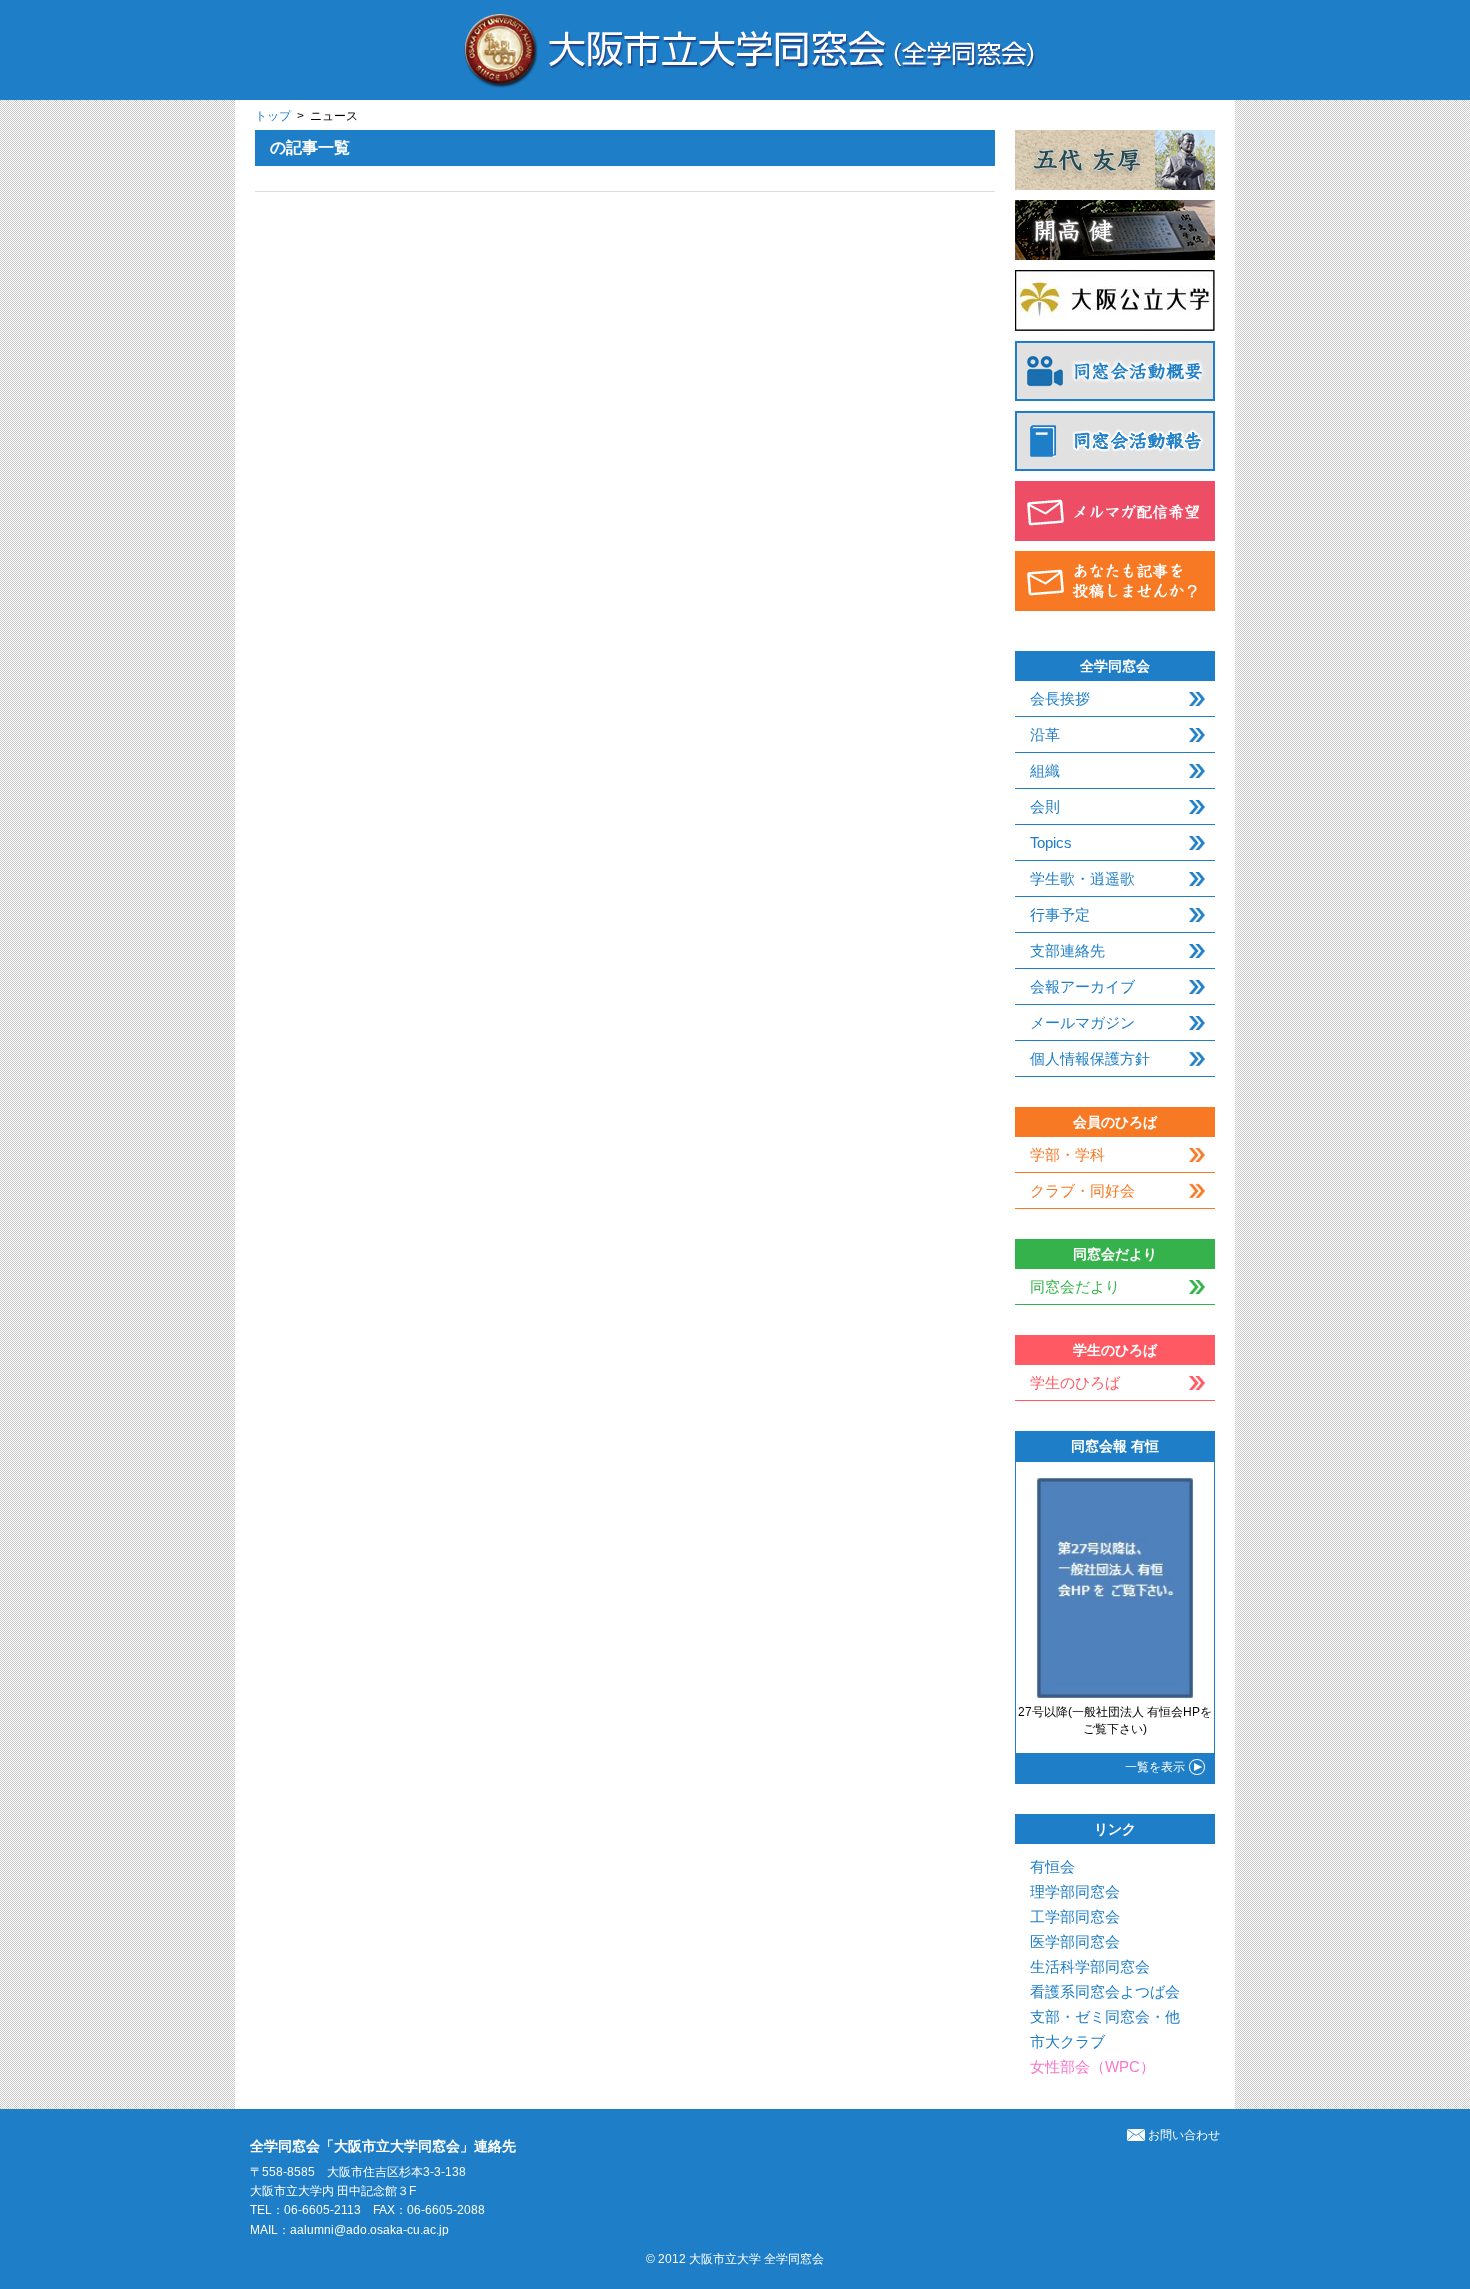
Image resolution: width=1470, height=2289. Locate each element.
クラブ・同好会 (1082, 1190)
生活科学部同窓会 (1090, 1966)
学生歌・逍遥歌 (1082, 878)
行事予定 (1060, 914)
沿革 (1045, 734)
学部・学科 (1067, 1154)
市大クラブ (1067, 2041)
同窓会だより (1075, 1286)
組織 (1045, 770)
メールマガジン (1082, 1022)
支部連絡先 (1067, 950)
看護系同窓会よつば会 (1105, 1991)
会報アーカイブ (1082, 986)
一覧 (1155, 1767)
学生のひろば (1075, 1382)
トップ (273, 116)
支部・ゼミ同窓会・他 (1105, 2016)
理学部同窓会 (1075, 1891)
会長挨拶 (1060, 698)
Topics (1051, 842)
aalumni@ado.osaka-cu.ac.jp (369, 2230)
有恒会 (1052, 1866)
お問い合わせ (1184, 2135)
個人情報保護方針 (1090, 1058)
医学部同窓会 (1075, 1941)
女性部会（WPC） (1092, 2066)
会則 (1045, 806)
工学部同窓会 (1075, 1916)
